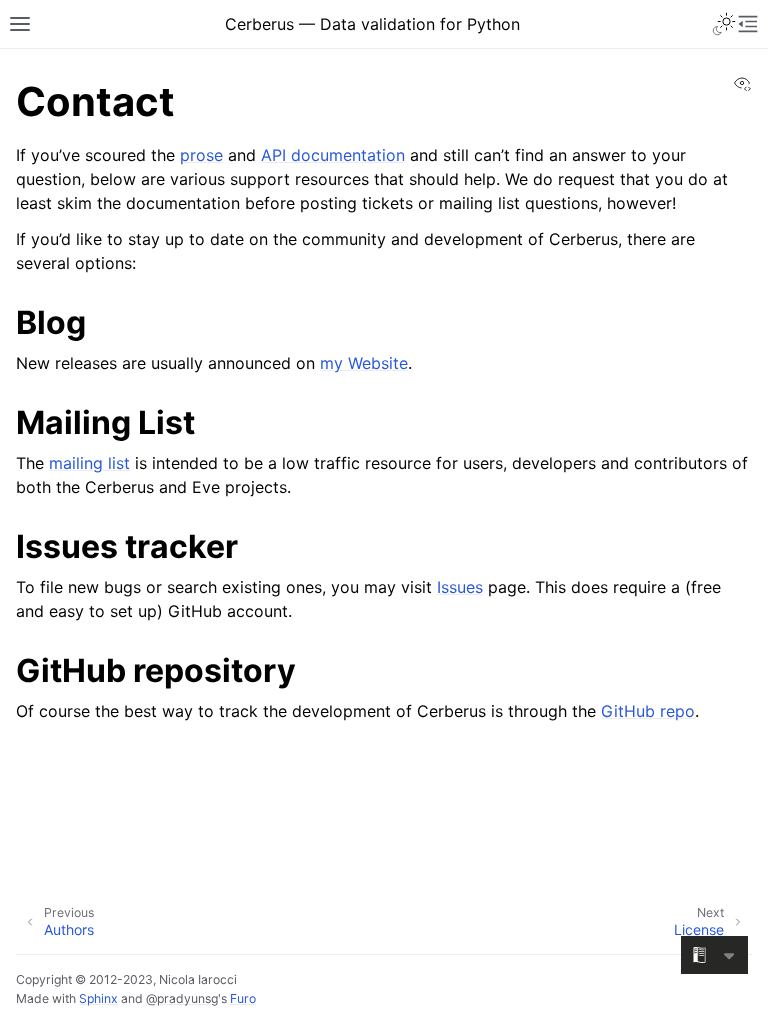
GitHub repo (648, 711)
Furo (243, 998)
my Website (364, 363)
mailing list (89, 463)
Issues (460, 587)
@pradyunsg (182, 998)
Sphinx (98, 998)
